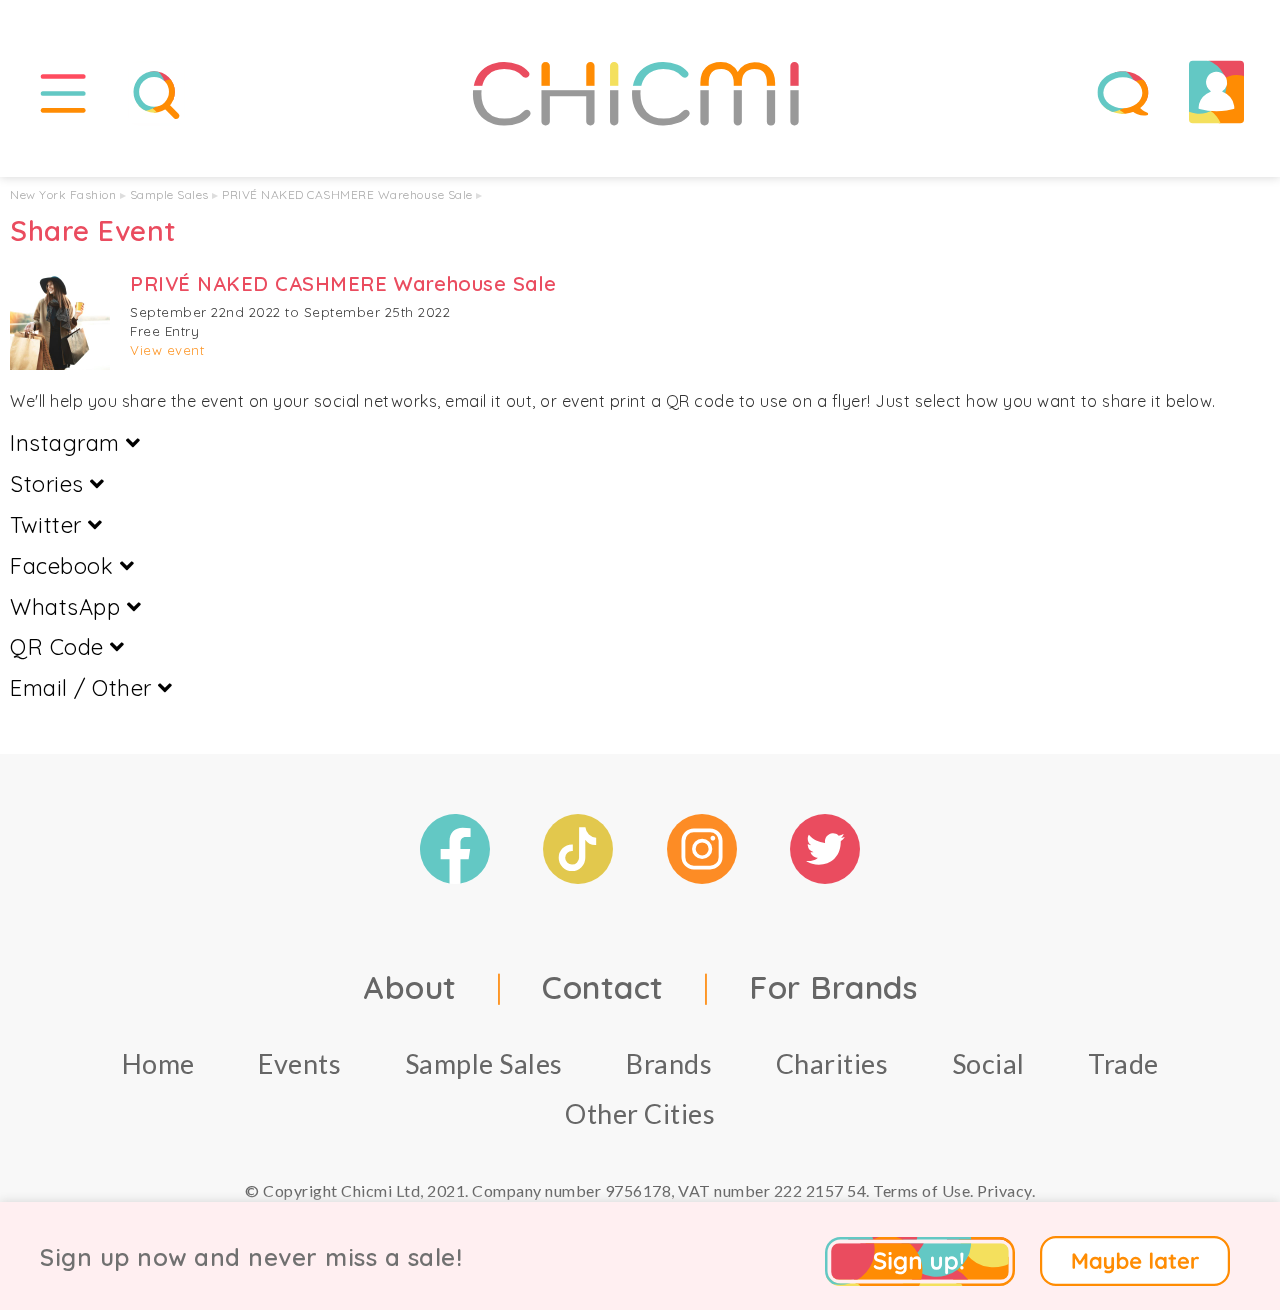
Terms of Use (921, 1190)
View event (167, 350)
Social (988, 1063)
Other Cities (640, 1113)
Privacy (1004, 1190)
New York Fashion (63, 194)
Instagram (68, 443)
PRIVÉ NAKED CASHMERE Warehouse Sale (347, 194)
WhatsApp (68, 607)
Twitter (49, 525)
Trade (1123, 1063)
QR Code (60, 647)
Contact (603, 987)
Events (299, 1063)
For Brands (833, 987)
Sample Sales (169, 194)
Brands (669, 1063)
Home (158, 1063)
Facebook (65, 566)
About (410, 987)
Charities (832, 1063)
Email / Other (84, 688)
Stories (50, 484)
